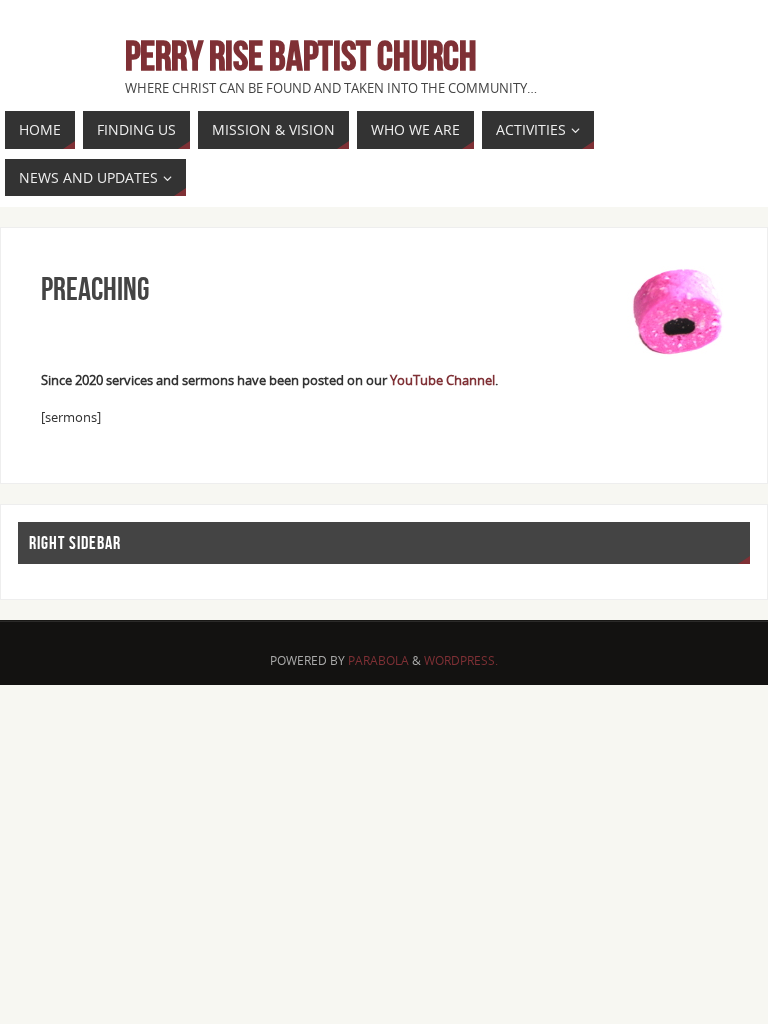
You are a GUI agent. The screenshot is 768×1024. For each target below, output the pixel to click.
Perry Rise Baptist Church (301, 56)
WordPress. (461, 660)
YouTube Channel (442, 380)
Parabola (378, 660)
